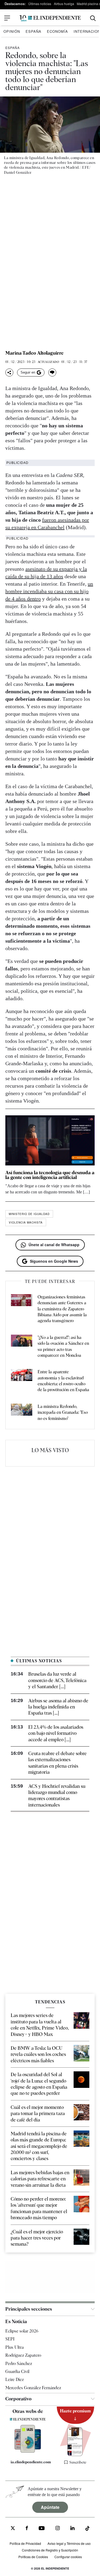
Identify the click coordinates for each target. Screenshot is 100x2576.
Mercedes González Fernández (33, 2388)
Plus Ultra (15, 2347)
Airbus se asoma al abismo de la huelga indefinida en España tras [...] (58, 1707)
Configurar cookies (68, 2556)
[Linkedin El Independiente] (73, 2529)
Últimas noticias (40, 4)
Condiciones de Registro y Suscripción (50, 2550)
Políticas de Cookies (33, 2556)
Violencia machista (26, 1222)
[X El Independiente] (13, 2529)
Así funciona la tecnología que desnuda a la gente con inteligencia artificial (50, 1175)
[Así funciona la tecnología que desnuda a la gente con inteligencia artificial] (50, 1140)
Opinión (12, 31)
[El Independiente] (50, 18)
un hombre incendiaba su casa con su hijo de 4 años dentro (49, 591)
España (33, 31)
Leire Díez (15, 2379)
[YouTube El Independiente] (42, 2529)
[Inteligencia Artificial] (28, 2451)
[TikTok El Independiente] (87, 2529)
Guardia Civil (17, 2372)
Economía (57, 31)
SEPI (10, 2339)
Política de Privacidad (25, 2543)
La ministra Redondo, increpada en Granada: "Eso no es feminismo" (63, 1412)
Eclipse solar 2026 (22, 2331)
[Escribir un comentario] (52, 372)
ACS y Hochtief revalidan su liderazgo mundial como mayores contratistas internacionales (57, 1795)
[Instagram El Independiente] (58, 2529)
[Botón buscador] (93, 18)
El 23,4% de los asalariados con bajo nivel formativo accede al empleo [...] (56, 1733)
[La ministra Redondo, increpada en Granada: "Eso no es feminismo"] (22, 1413)
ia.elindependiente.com (30, 2462)
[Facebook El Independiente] (27, 2529)
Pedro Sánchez (19, 2363)
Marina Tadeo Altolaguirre (34, 353)
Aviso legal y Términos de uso (69, 2543)
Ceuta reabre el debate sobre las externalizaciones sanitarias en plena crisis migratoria (57, 1763)
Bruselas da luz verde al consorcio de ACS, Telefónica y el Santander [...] (57, 1680)
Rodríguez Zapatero (23, 2355)
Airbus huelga (64, 4)
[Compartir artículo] (9, 372)
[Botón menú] (7, 18)
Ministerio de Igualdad (29, 1214)
